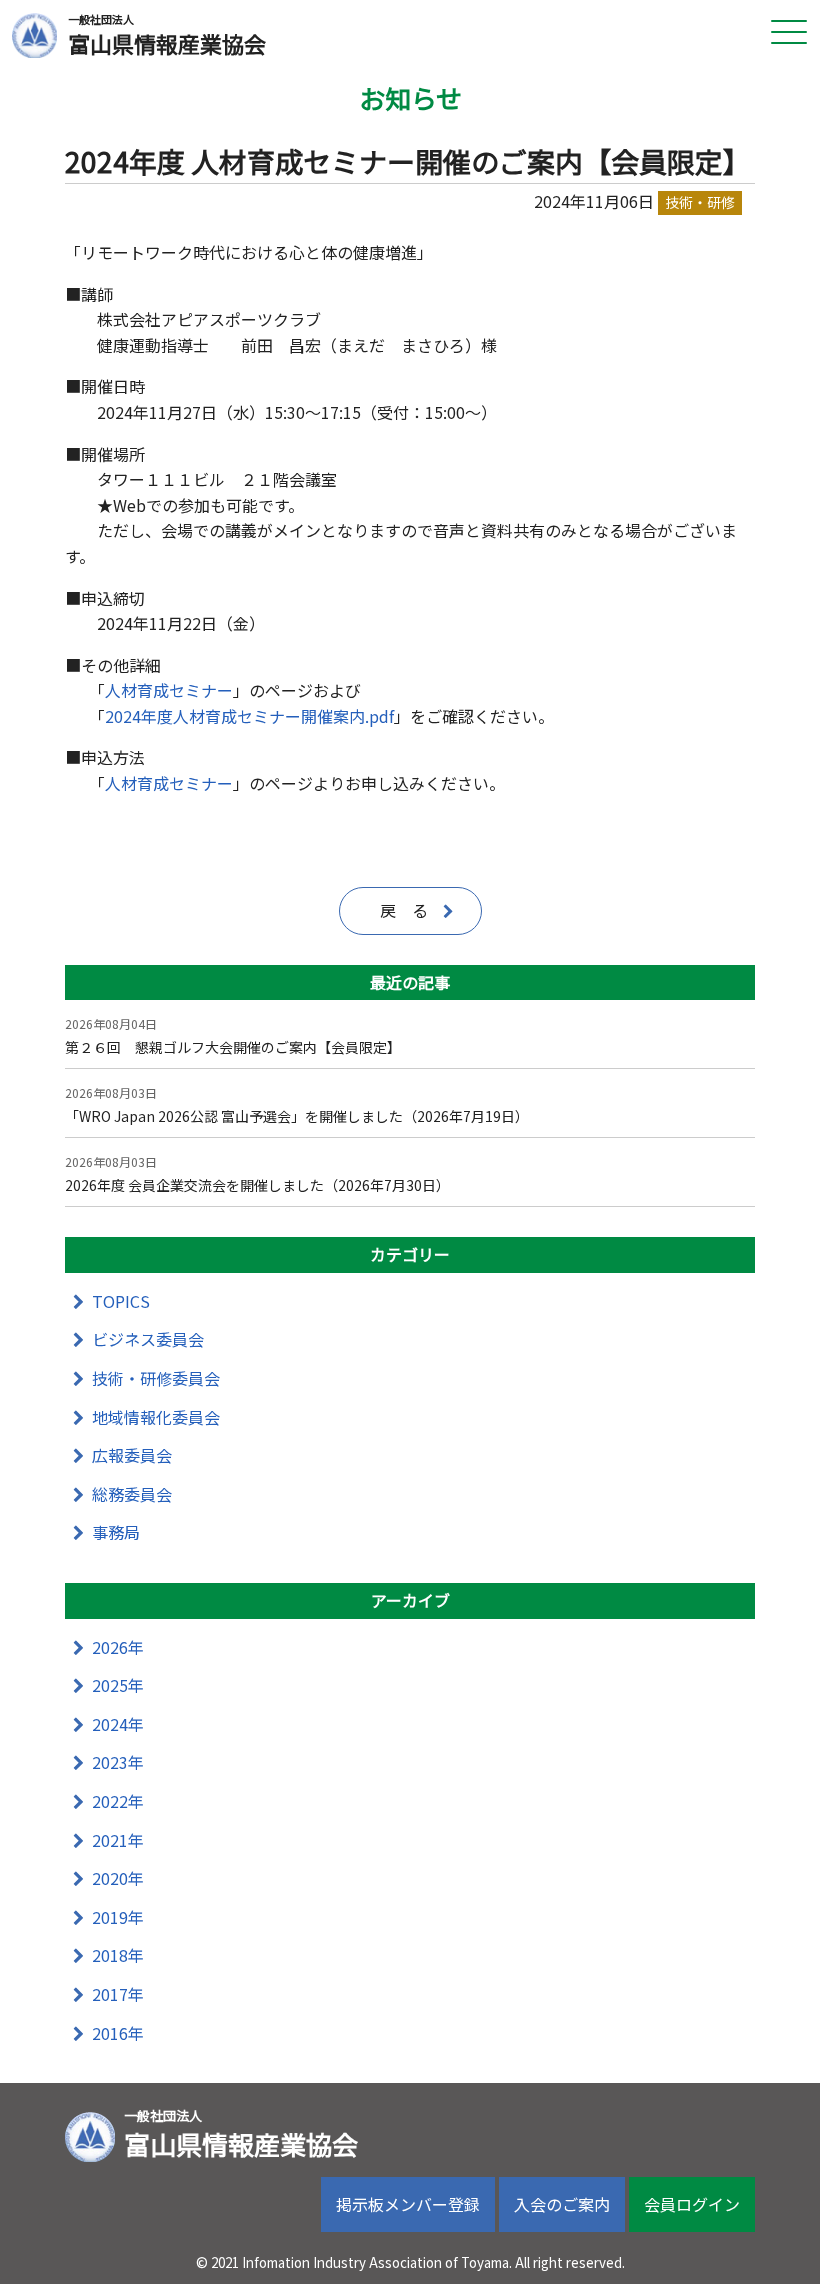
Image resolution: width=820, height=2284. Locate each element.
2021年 (118, 1840)
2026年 (118, 1647)
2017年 (118, 1994)
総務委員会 (132, 1494)
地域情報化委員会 (156, 1417)
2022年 (118, 1801)
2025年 (118, 1685)
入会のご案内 (562, 2204)
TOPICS (121, 1301)
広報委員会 (132, 1455)
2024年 (118, 1724)
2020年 (118, 1878)
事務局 (116, 1532)
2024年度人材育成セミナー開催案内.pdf (249, 716)
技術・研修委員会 (156, 1378)
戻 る (404, 910)
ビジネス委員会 (148, 1339)
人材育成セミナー (169, 690)
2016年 (118, 2033)
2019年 (118, 1917)
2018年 (118, 1955)
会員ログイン (692, 2204)
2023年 (118, 1762)
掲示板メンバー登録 (408, 2204)
